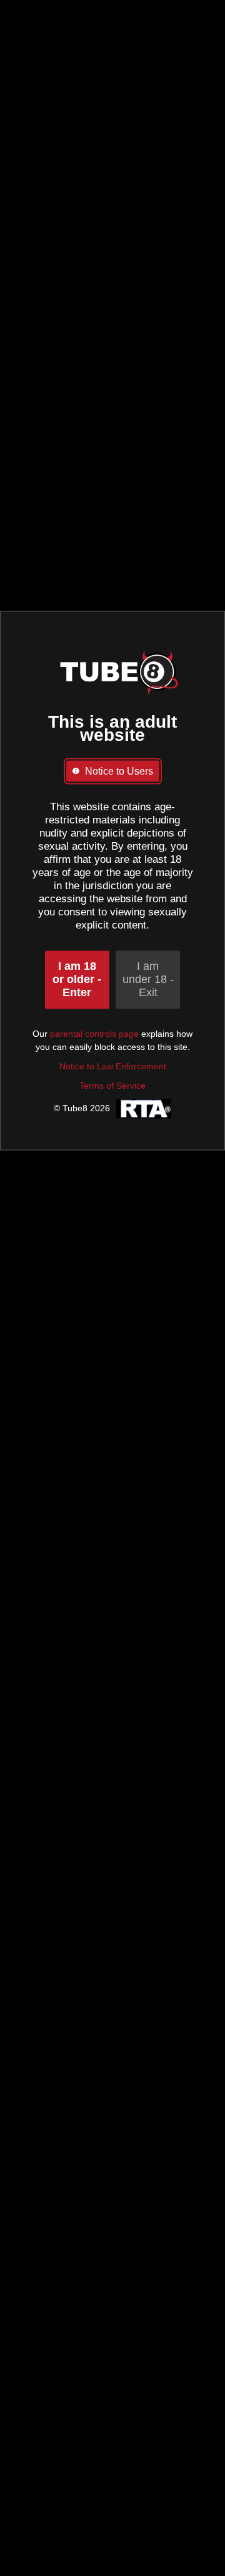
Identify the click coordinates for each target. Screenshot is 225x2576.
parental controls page (94, 1034)
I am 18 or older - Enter (77, 979)
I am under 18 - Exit (148, 979)
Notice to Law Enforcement (113, 1066)
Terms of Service (112, 1086)
